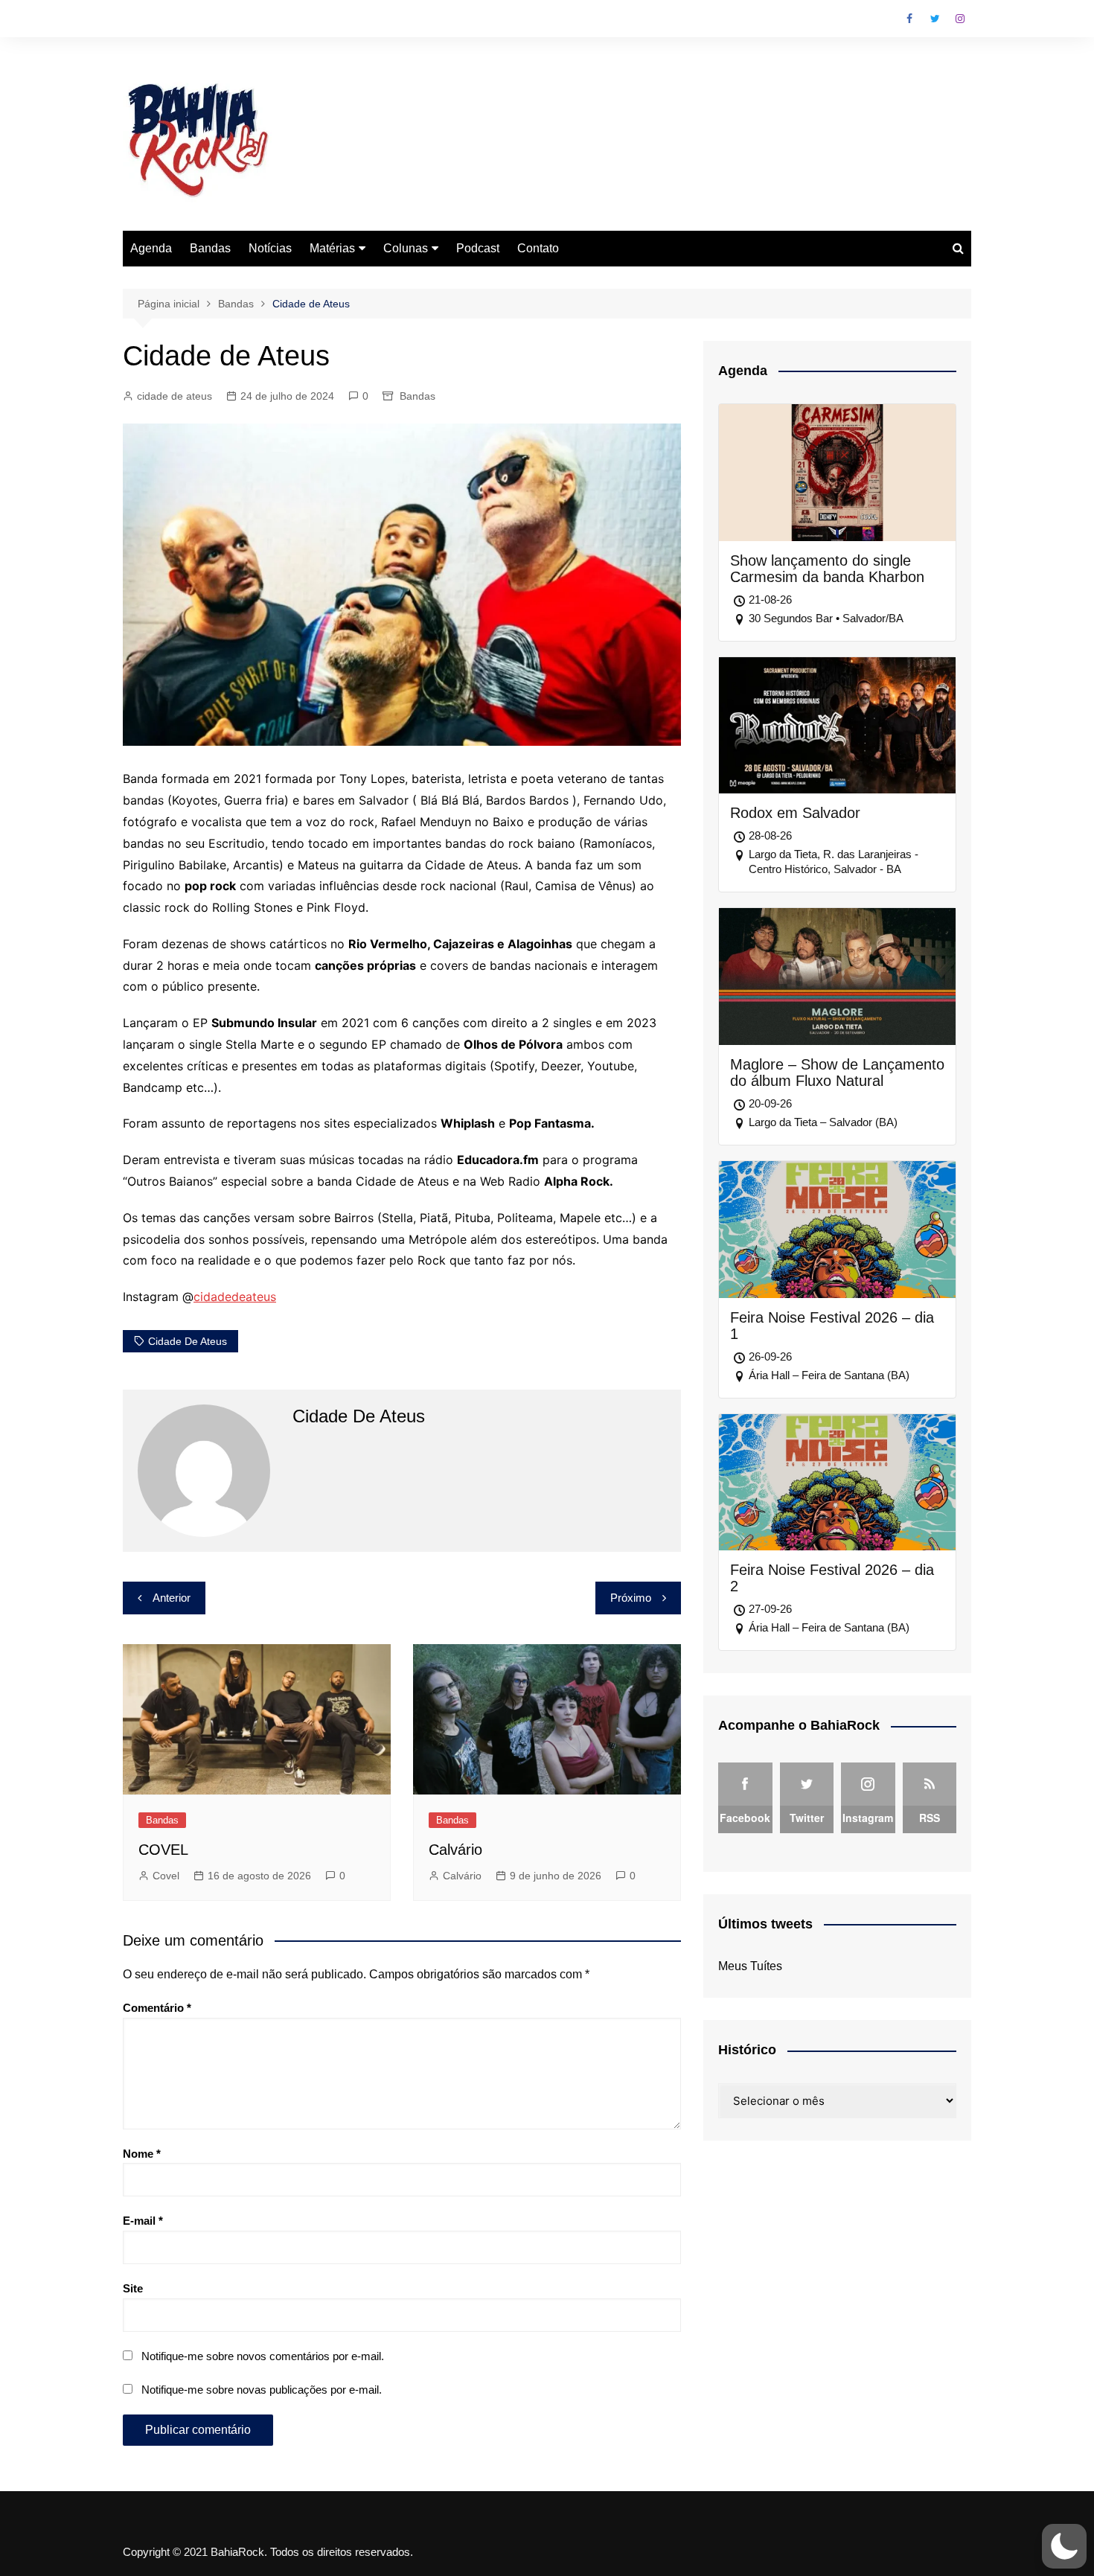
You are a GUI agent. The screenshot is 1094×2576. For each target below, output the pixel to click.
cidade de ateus (175, 396)
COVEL (163, 1850)
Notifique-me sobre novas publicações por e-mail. (262, 2390)
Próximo (631, 1598)
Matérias (332, 248)
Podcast (478, 248)
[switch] (1064, 2546)
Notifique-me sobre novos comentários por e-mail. (263, 2356)
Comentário (157, 2008)
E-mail (143, 2221)
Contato (538, 248)
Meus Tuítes (750, 1966)
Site (133, 2288)
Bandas (210, 248)
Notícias (270, 248)
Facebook (909, 19)
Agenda (151, 248)
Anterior (172, 1598)
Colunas (406, 248)
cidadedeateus (235, 1297)
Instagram (960, 19)
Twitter (935, 19)
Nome (142, 2154)
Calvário (455, 1850)
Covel (166, 1876)
